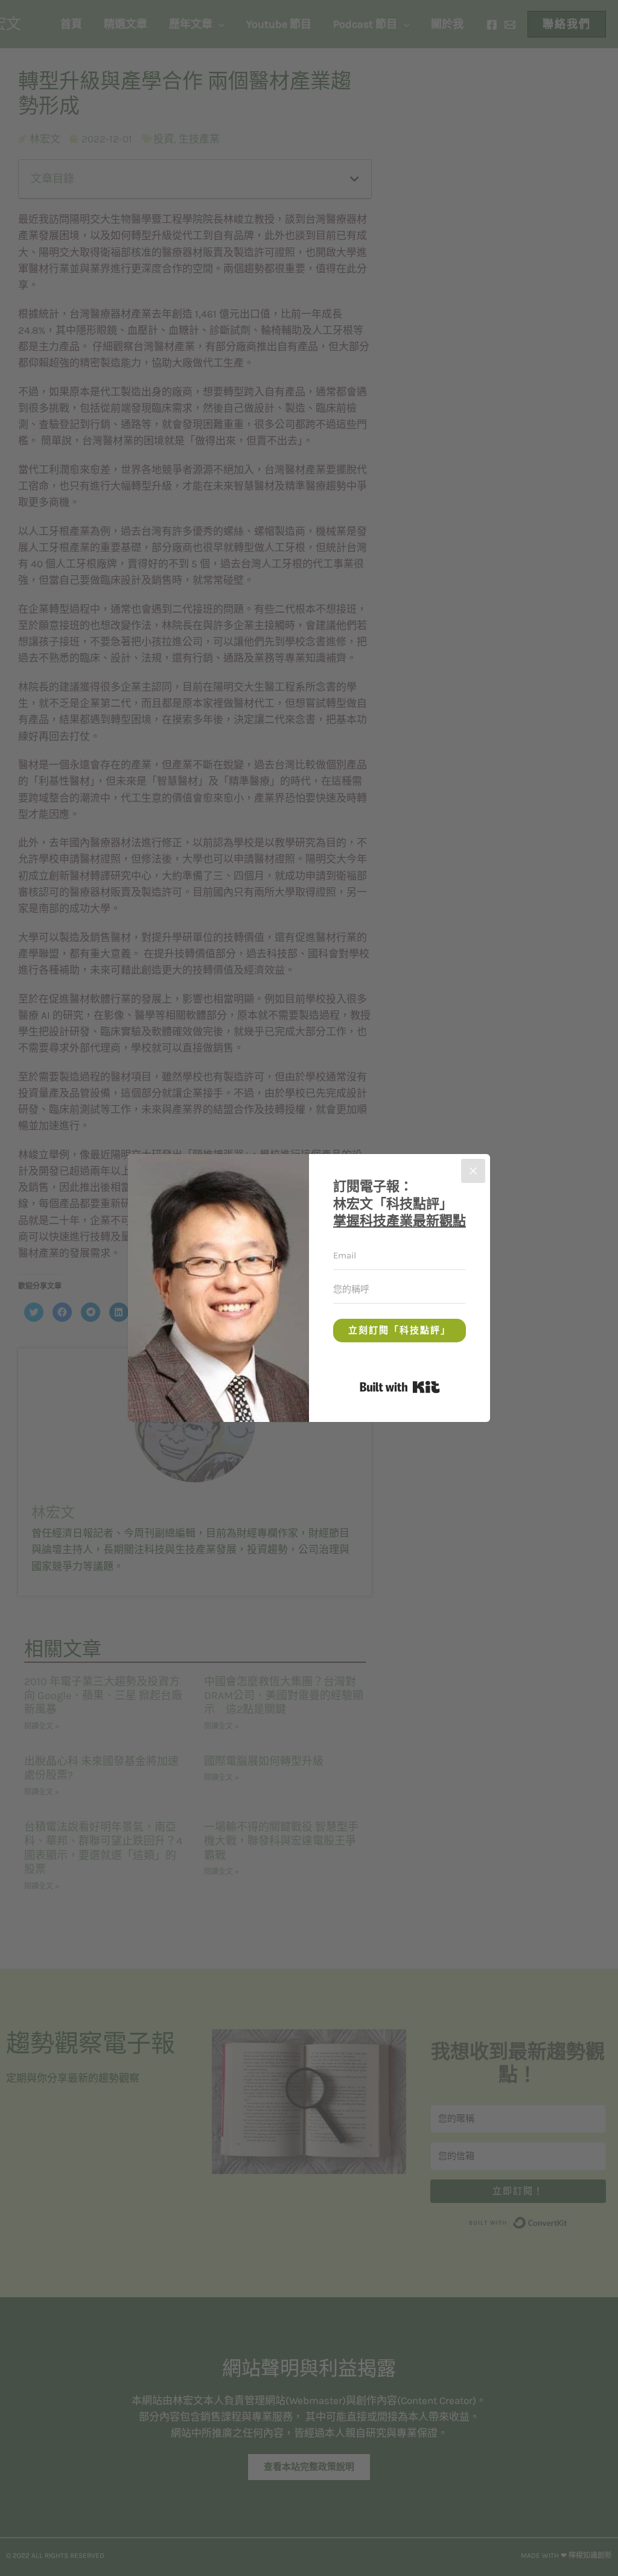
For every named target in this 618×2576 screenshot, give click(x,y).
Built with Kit (440, 1385)
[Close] (473, 1171)
